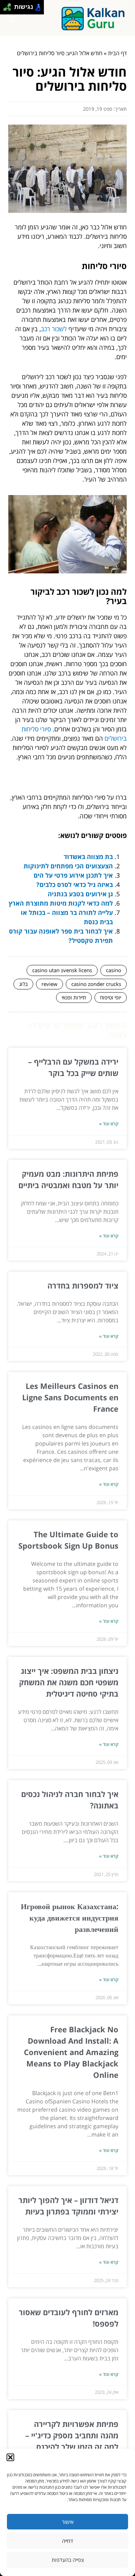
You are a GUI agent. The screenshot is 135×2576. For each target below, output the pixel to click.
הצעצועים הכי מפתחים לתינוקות (68, 866)
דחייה (67, 2541)
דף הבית (117, 53)
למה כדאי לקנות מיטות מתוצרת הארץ (61, 903)
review (49, 984)
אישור (68, 2522)
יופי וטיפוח (111, 997)
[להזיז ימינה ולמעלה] (9, 5)
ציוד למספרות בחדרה (83, 1285)
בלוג (23, 984)
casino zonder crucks (96, 984)
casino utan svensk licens (62, 970)
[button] (10, 2457)
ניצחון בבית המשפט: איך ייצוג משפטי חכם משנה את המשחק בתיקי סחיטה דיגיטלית (69, 1682)
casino (114, 970)
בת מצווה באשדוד (88, 857)
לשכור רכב (54, 329)
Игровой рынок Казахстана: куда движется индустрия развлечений (70, 1917)
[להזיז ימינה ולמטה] (9, 9)
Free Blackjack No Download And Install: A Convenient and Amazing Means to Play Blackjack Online (71, 2052)
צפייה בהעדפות (68, 2560)
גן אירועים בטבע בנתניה (80, 894)
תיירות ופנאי (74, 997)
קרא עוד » (109, 1124)
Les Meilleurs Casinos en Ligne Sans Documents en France (70, 1397)
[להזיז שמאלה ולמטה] (5, 9)
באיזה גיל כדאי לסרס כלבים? (75, 885)
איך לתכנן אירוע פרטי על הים (73, 875)
